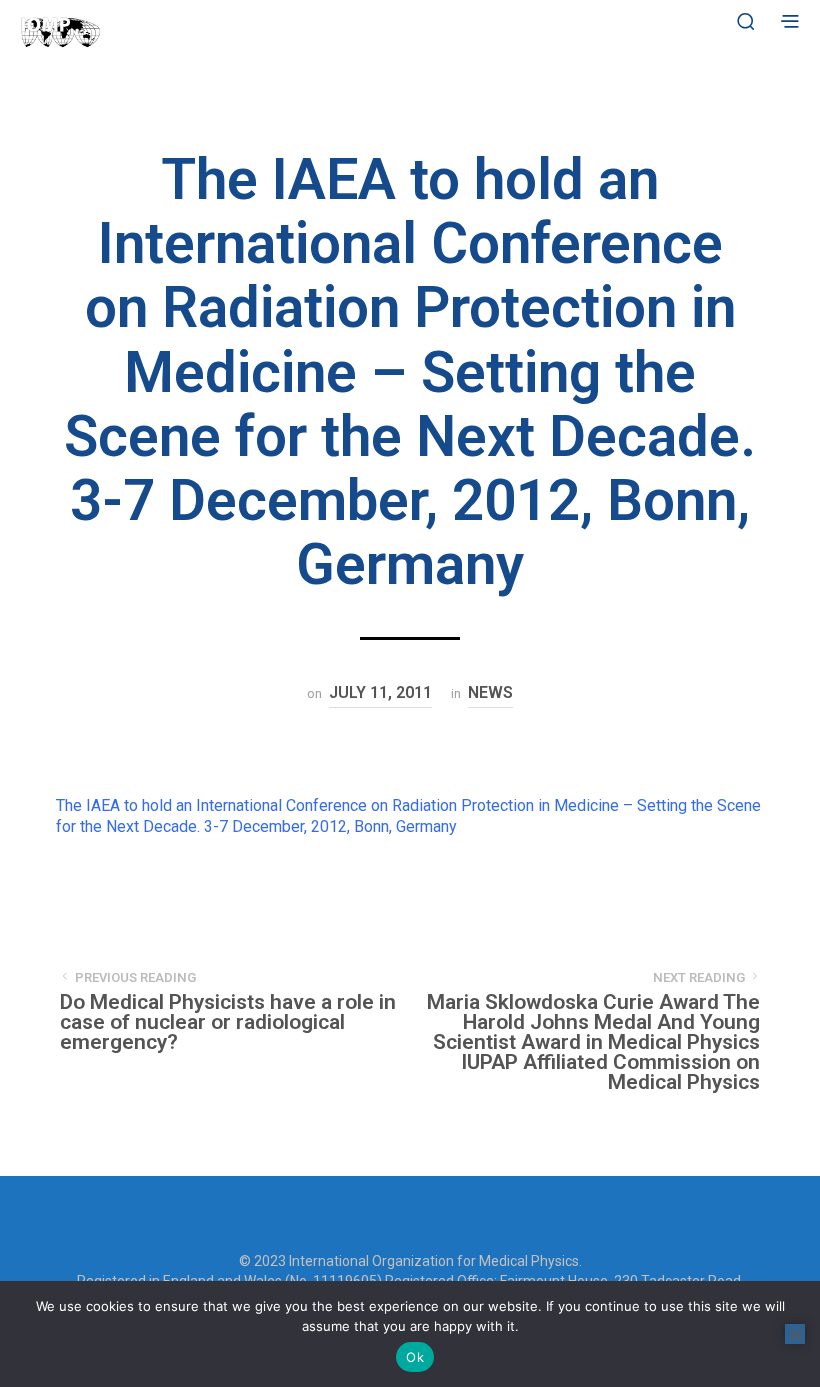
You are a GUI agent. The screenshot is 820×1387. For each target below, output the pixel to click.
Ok (415, 1357)
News (490, 692)
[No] (795, 1334)
